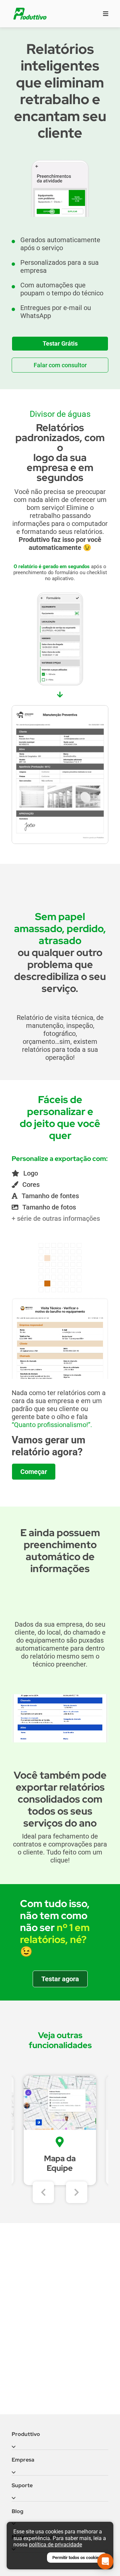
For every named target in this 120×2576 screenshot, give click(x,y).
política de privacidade (55, 2545)
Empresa (23, 2460)
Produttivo (26, 2434)
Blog (17, 2511)
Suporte (22, 2485)
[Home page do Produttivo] (30, 14)
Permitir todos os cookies (77, 2558)
